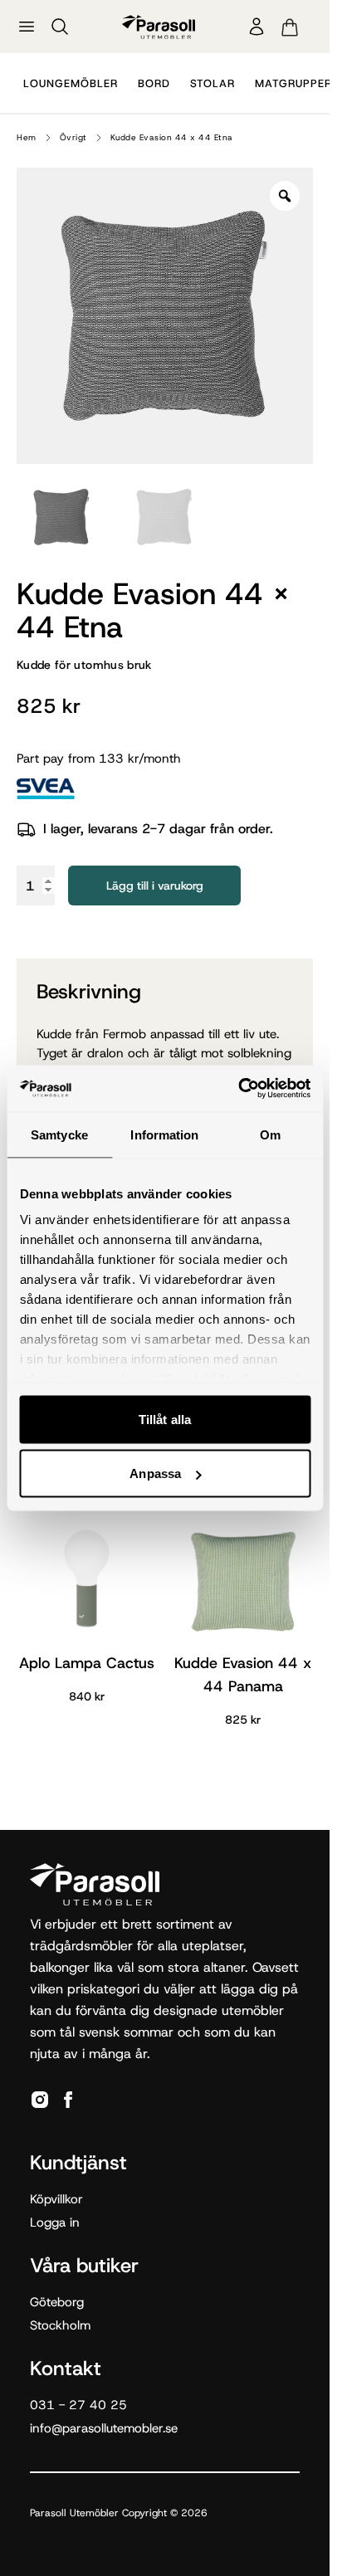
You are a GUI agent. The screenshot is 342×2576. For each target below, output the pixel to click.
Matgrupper (293, 83)
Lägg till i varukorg (155, 885)
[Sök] (60, 27)
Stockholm (60, 2325)
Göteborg (57, 2302)
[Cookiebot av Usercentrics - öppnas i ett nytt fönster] (238, 1089)
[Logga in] (256, 27)
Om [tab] (270, 1134)
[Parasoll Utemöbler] (159, 27)
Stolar (213, 83)
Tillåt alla (165, 1419)
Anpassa (155, 1473)
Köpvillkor (56, 2199)
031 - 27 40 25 (78, 2405)
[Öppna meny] (27, 27)
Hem (27, 137)
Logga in (55, 2222)
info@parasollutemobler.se (104, 2428)
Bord (154, 83)
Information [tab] (164, 1134)
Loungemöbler (71, 83)
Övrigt (73, 137)
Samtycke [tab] (59, 1134)
